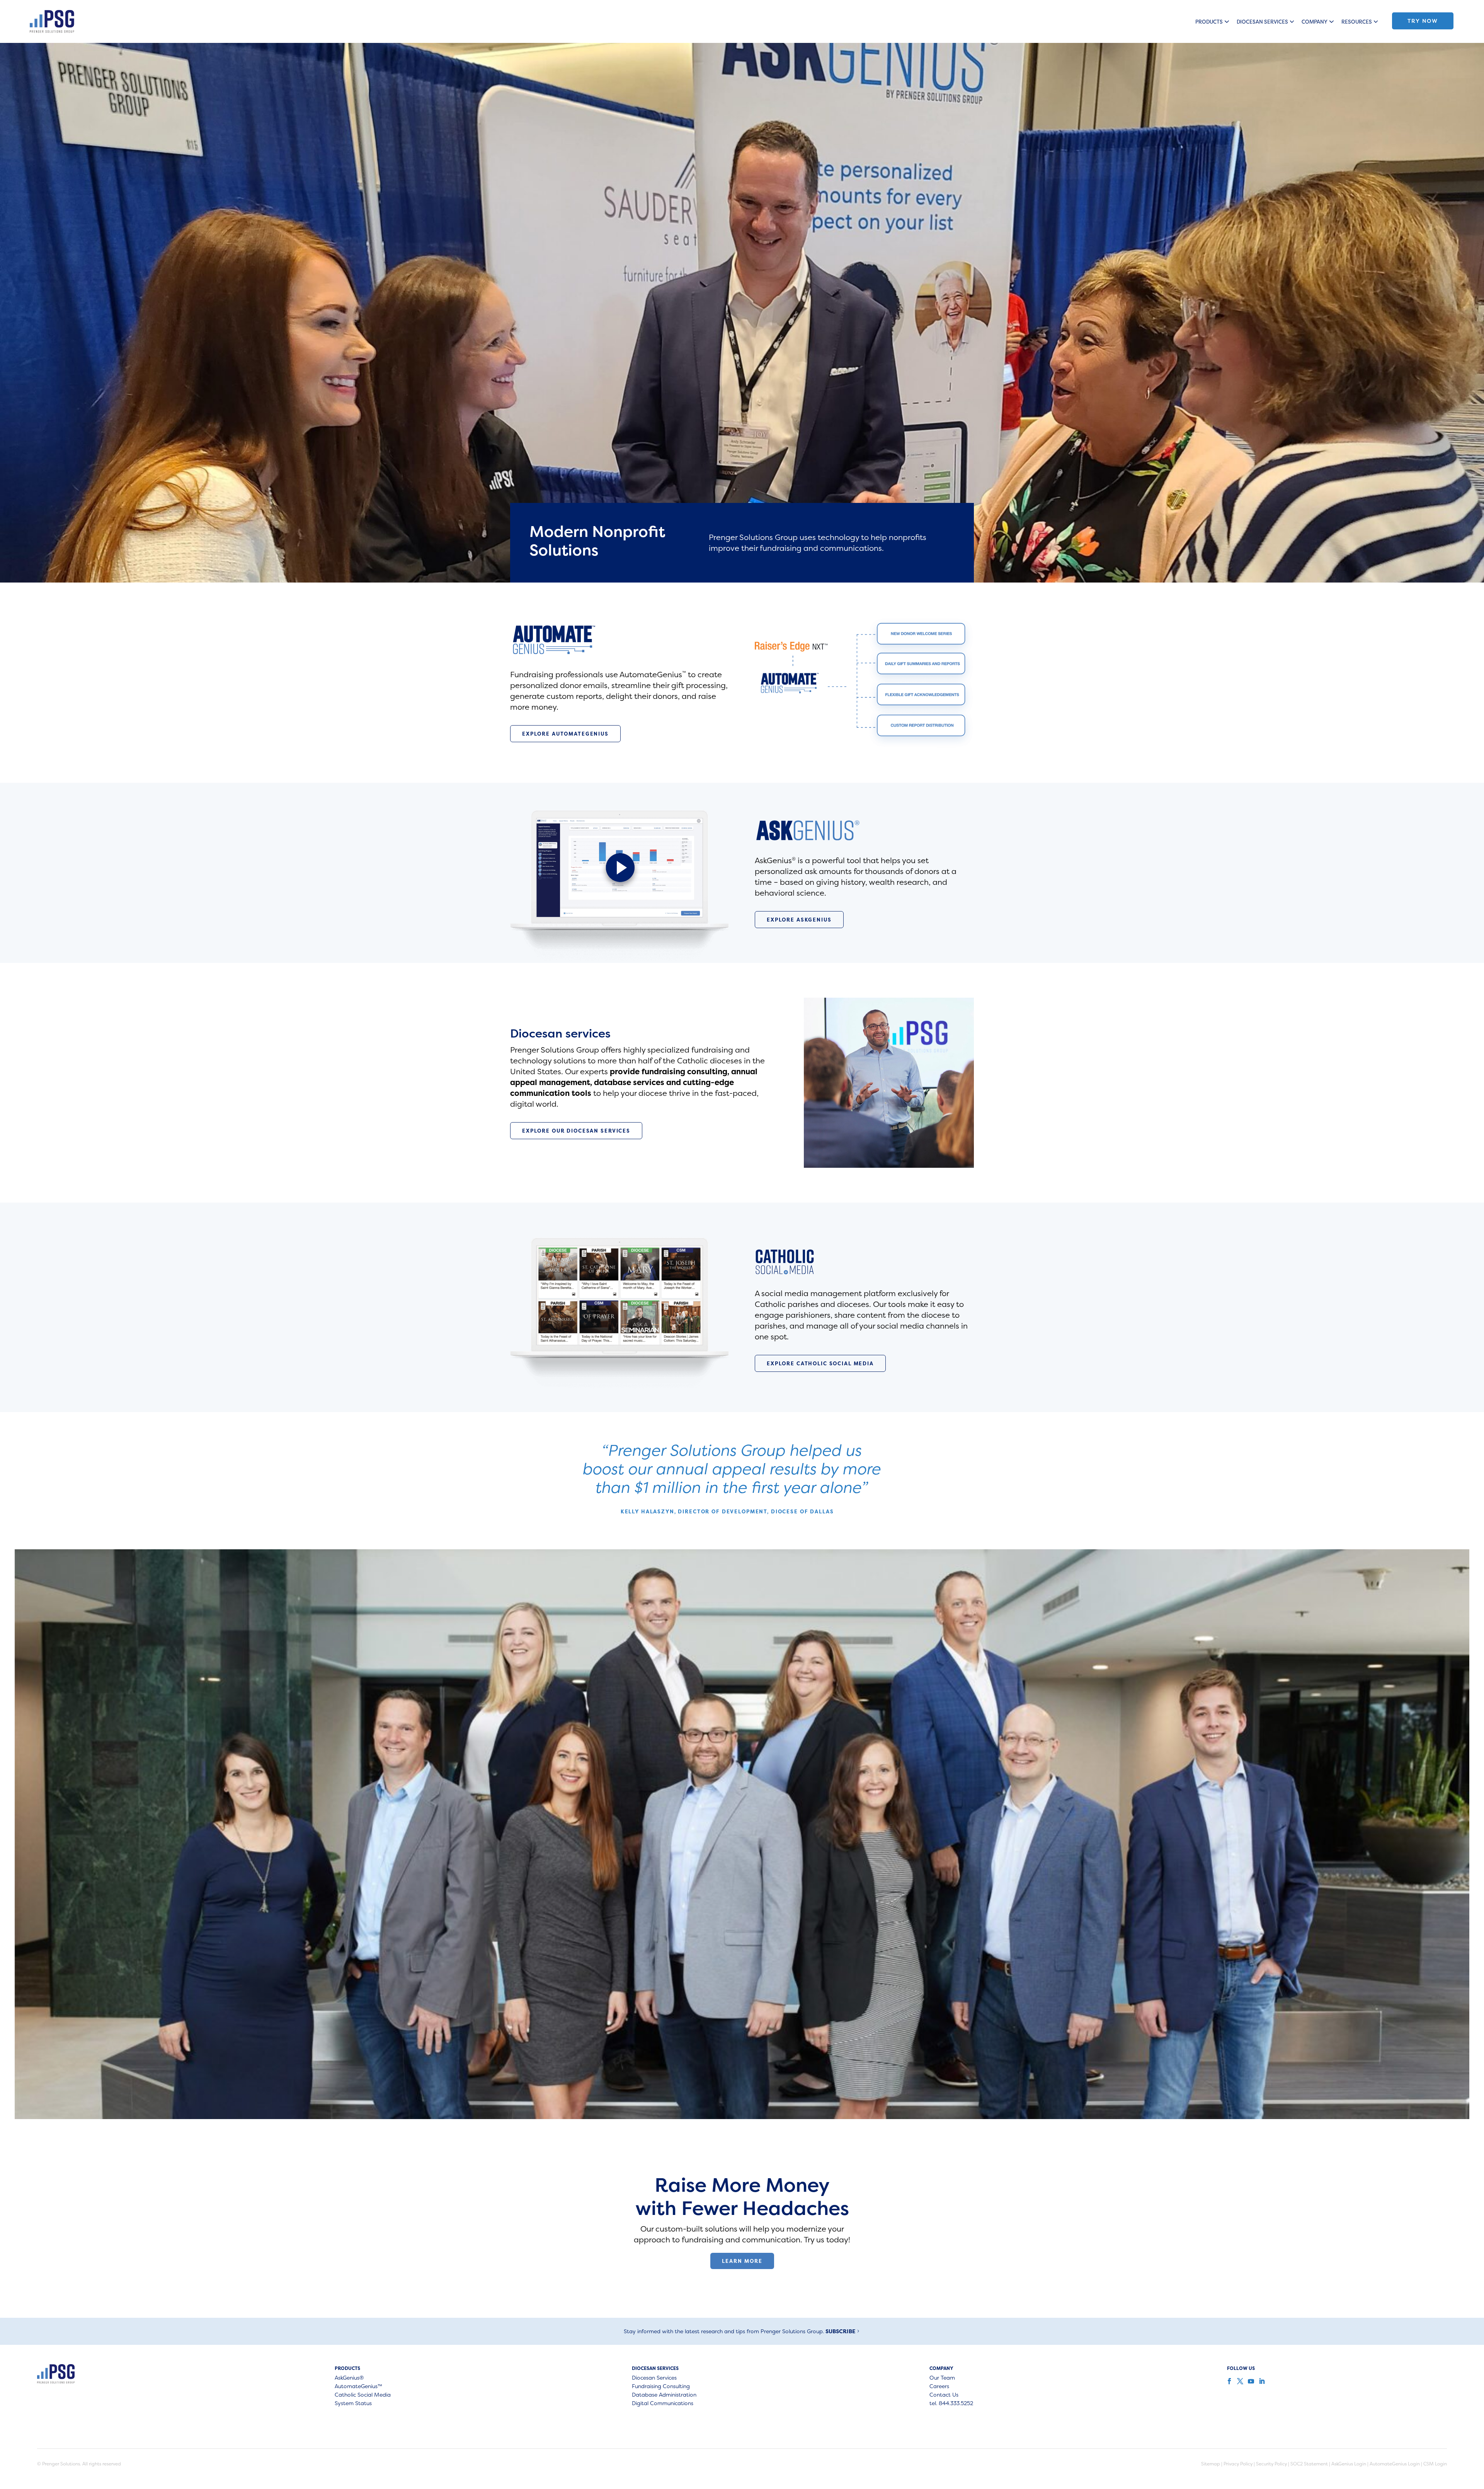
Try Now (1423, 21)
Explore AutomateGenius (565, 734)
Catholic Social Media (363, 2395)
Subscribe (840, 2331)
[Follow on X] (1239, 2381)
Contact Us (944, 2395)
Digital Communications (663, 2404)
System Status (353, 2404)
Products (1209, 22)
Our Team (942, 2378)
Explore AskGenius (799, 920)
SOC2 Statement (1309, 2464)
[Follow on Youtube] (1250, 2381)
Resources (1357, 22)
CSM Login (1435, 2464)
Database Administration (664, 2395)
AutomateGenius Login (1395, 2464)
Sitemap (1211, 2464)
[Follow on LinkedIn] (1261, 2381)
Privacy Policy (1238, 2464)
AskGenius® (349, 2378)
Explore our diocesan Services (576, 1131)
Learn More (742, 2261)
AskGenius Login (1349, 2464)
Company (1315, 22)
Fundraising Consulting (661, 2387)
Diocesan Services (1262, 22)
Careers (939, 2387)
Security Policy (1271, 2464)
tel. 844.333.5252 (951, 2404)
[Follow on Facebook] (1229, 2381)
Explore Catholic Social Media (820, 1363)
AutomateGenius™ (358, 2387)
